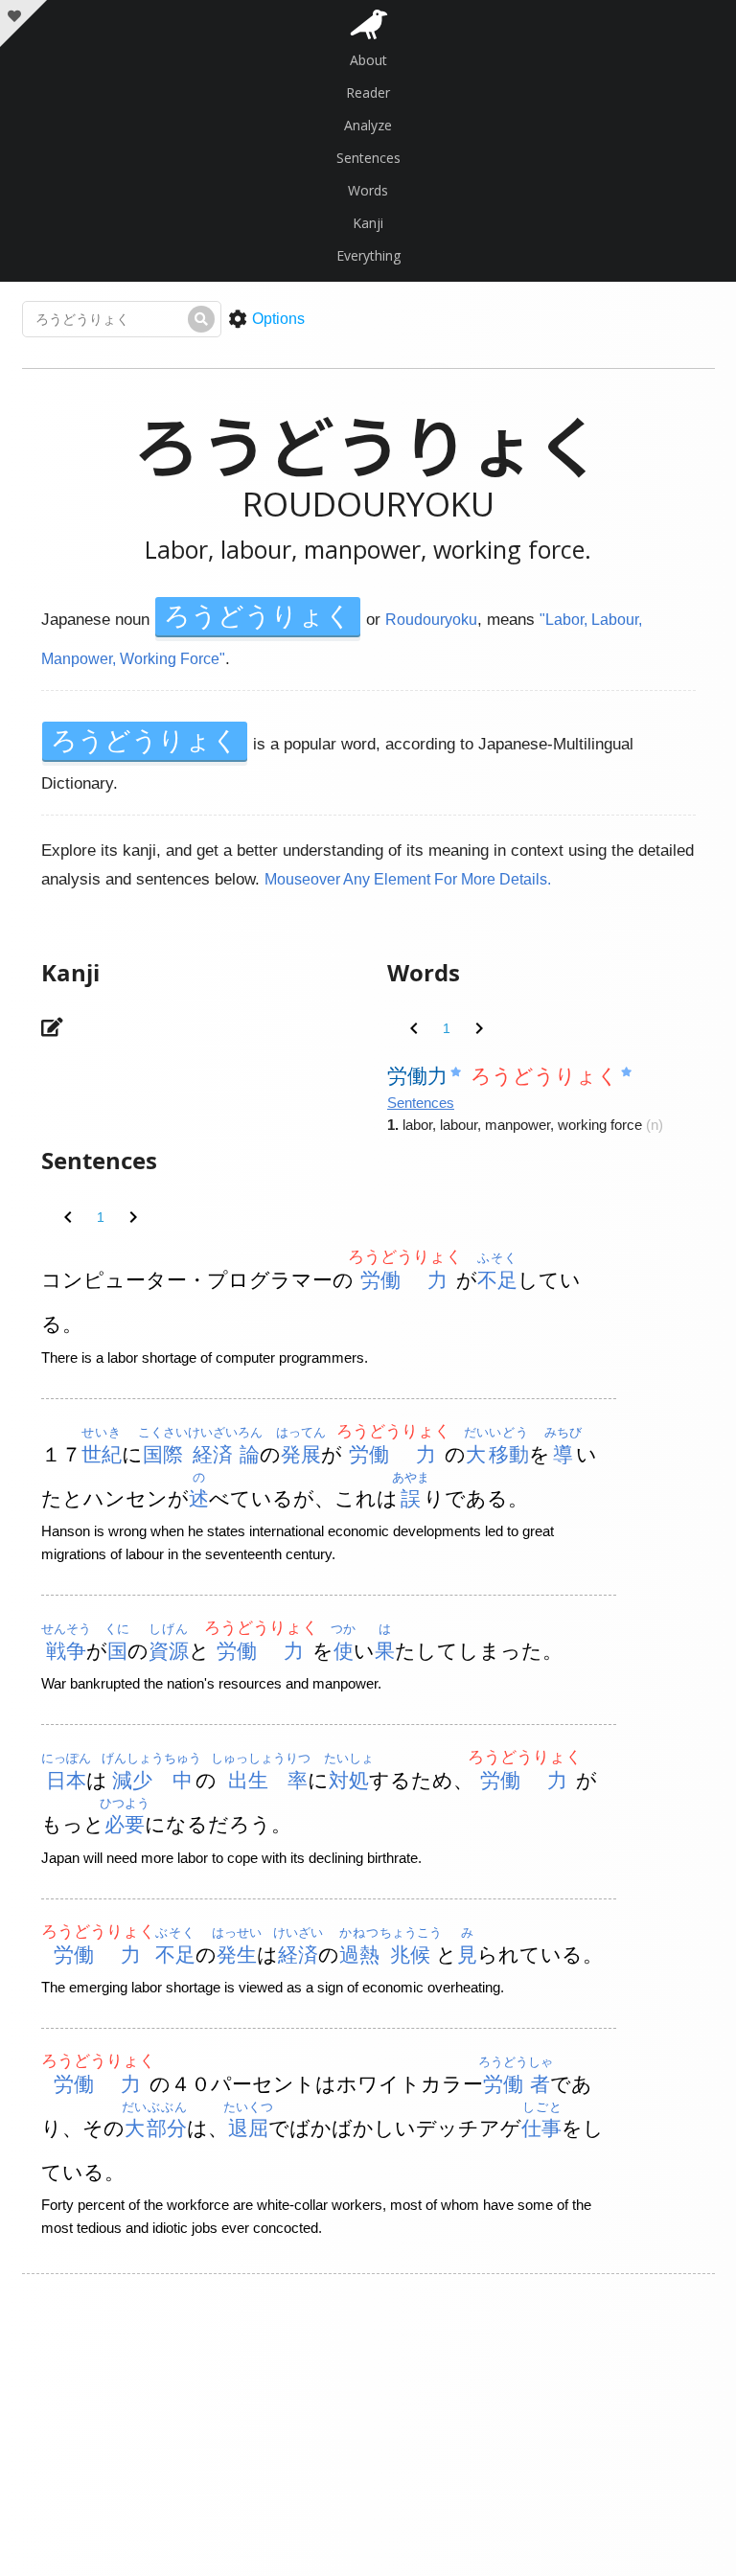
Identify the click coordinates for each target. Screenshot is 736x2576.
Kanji (368, 223)
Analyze (368, 125)
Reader (368, 92)
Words (368, 190)
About (368, 60)
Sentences (368, 158)
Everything (368, 255)
